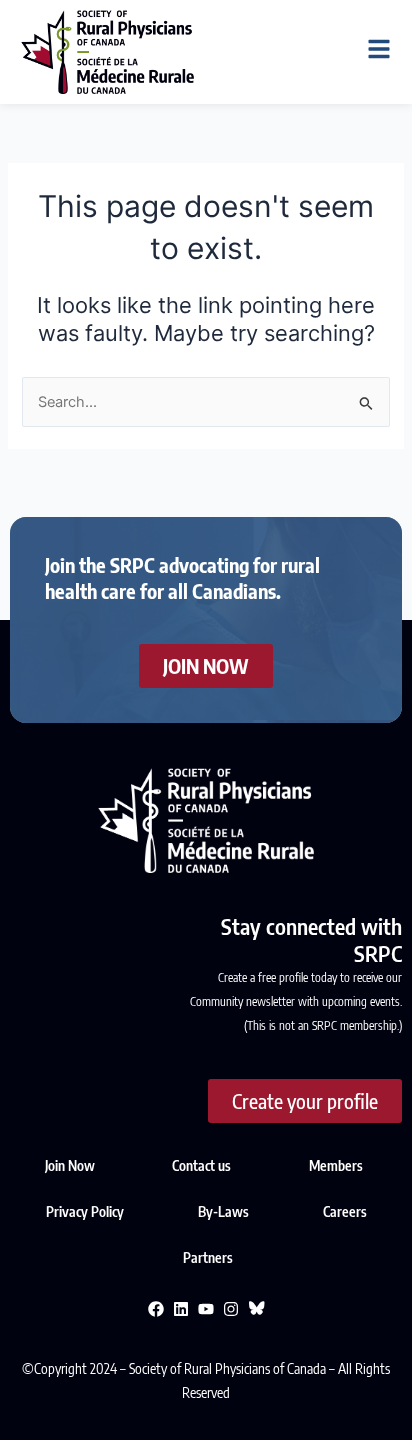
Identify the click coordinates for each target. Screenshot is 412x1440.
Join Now (70, 1165)
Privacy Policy (86, 1211)
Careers (345, 1211)
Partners (208, 1257)
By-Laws (225, 1211)
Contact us (201, 1165)
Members (336, 1165)
